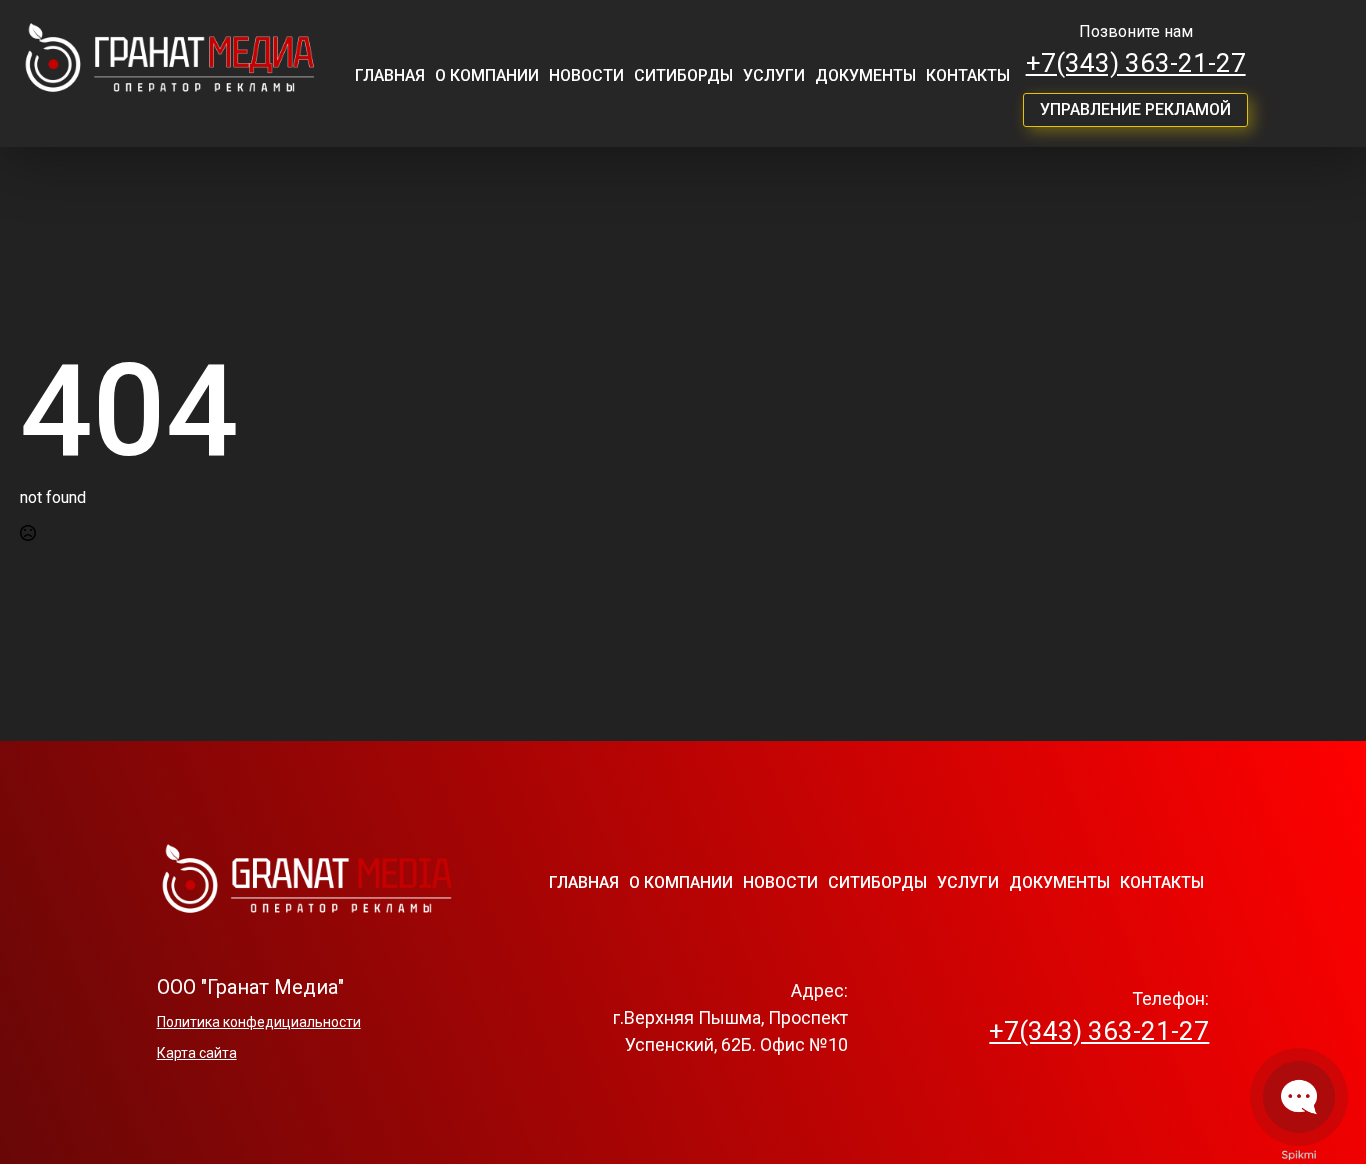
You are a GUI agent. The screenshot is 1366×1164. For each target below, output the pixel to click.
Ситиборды (683, 75)
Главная (390, 75)
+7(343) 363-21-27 (1136, 63)
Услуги (774, 75)
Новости (586, 75)
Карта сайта (197, 1053)
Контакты (968, 75)
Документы (865, 75)
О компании (487, 75)
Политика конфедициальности (259, 1022)
